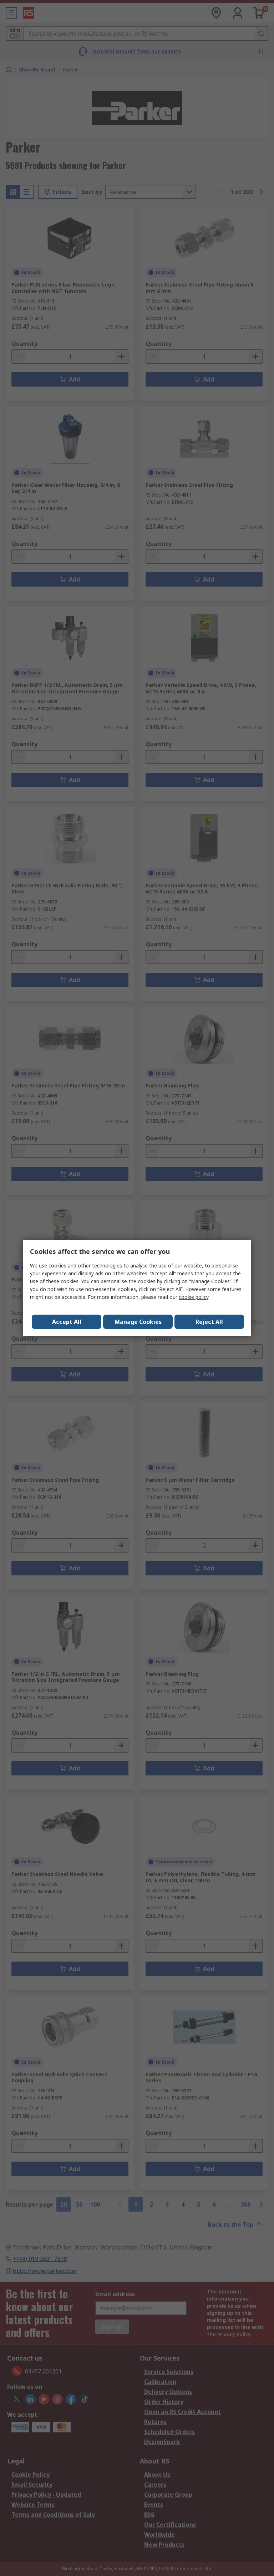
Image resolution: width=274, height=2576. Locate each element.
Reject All (209, 1322)
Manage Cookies (138, 1322)
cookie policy (194, 1297)
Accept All (67, 1322)
